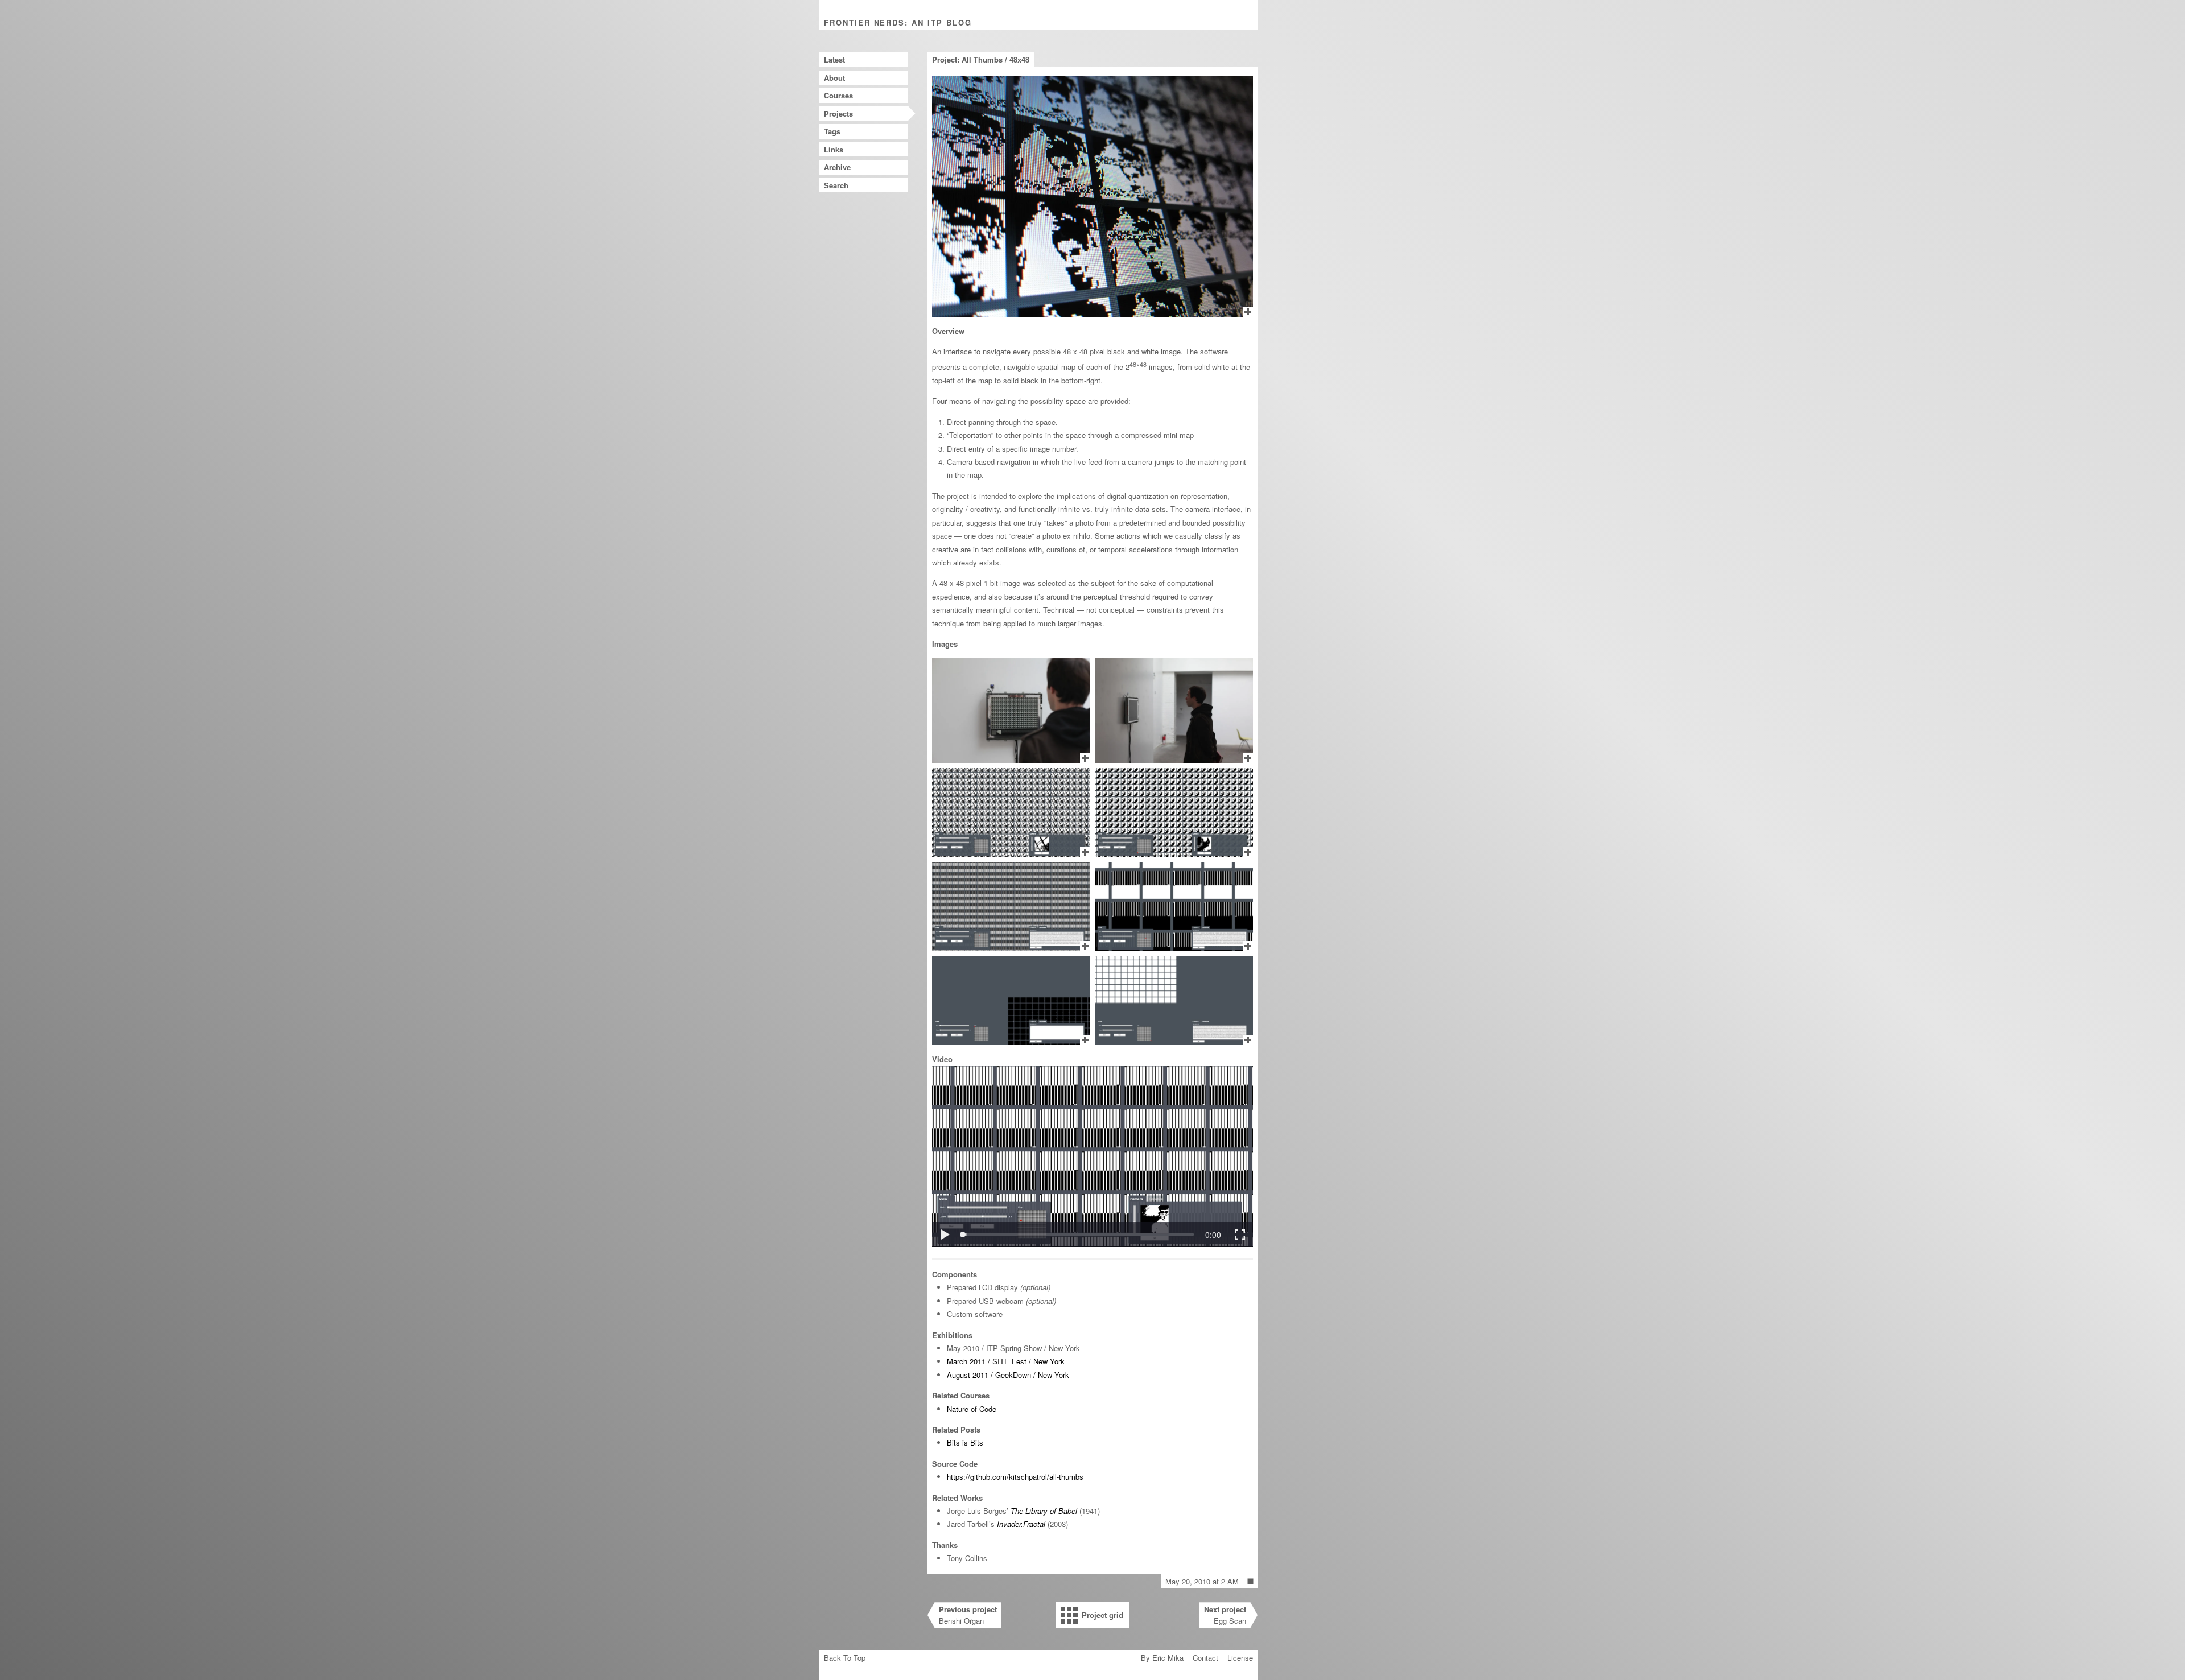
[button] (945, 1235)
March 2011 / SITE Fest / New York (1006, 1361)
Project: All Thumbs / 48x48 (981, 59)
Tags (832, 131)
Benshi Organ (968, 1615)
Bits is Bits (965, 1442)
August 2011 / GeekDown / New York (1008, 1375)
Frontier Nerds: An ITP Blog (898, 22)
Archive (837, 167)
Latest (834, 59)
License (1240, 1658)
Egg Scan (1225, 1615)
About (834, 78)
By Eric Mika (1162, 1658)
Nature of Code (972, 1409)
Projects (838, 113)
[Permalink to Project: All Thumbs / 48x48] (1250, 1582)
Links (834, 149)
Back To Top (845, 1658)
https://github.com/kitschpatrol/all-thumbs (1015, 1477)
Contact (1205, 1658)
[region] (1092, 1156)
